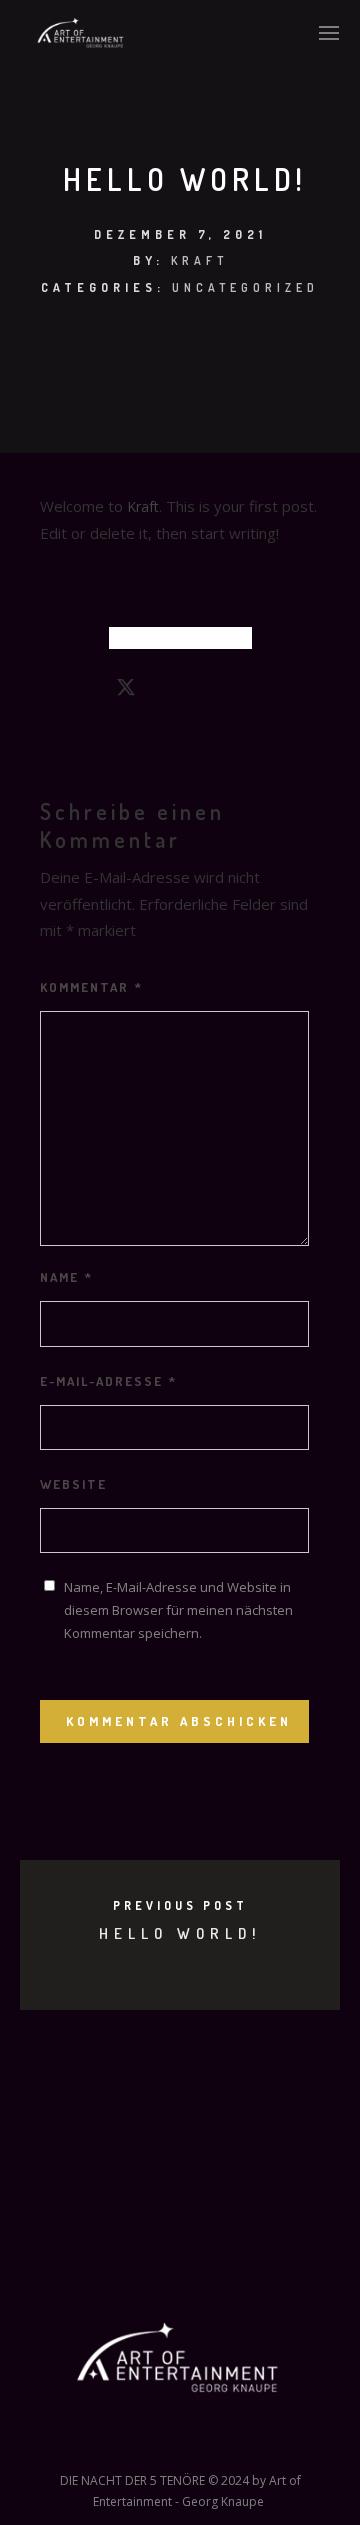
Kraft (199, 260)
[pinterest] (198, 691)
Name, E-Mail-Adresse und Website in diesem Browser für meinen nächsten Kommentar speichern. (178, 1610)
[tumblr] (234, 691)
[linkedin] (162, 691)
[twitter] (126, 691)
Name (66, 1277)
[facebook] (90, 691)
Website (73, 1484)
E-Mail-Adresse (108, 1381)
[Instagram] (163, 2443)
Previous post (180, 1905)
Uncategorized (245, 287)
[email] (270, 691)
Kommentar (91, 987)
